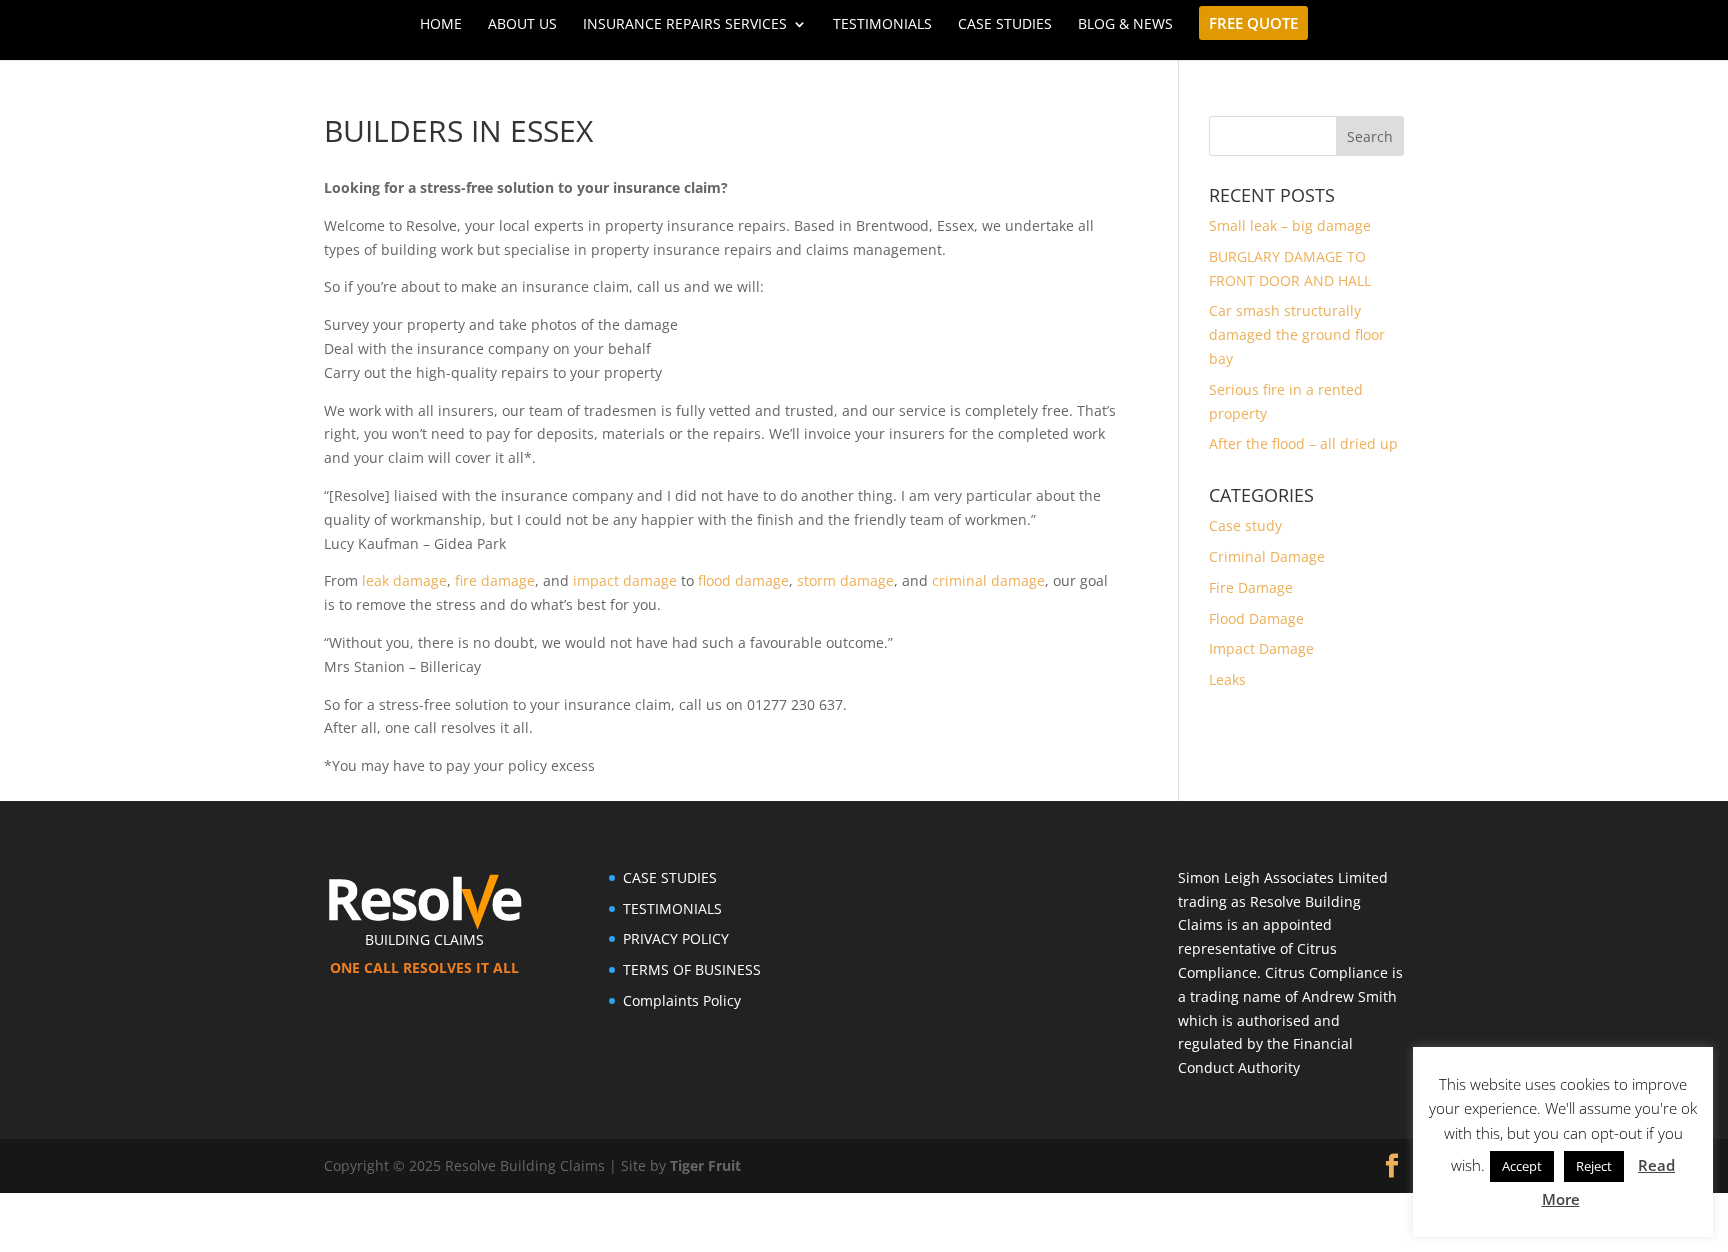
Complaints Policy (682, 1000)
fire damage (493, 580)
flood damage (743, 580)
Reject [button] (1594, 1167)
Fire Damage (1251, 587)
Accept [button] (1522, 1167)
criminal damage (988, 580)
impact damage (623, 580)
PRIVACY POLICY (676, 938)
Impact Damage (1261, 648)
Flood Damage (1256, 618)
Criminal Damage (1267, 556)
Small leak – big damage (1290, 225)
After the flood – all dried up (1303, 443)
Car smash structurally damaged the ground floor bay (1297, 334)
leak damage (404, 580)
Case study (1245, 525)
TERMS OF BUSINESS (692, 969)
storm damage (845, 580)
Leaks (1227, 679)
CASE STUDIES (670, 877)
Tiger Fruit (705, 1165)
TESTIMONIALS (672, 908)
